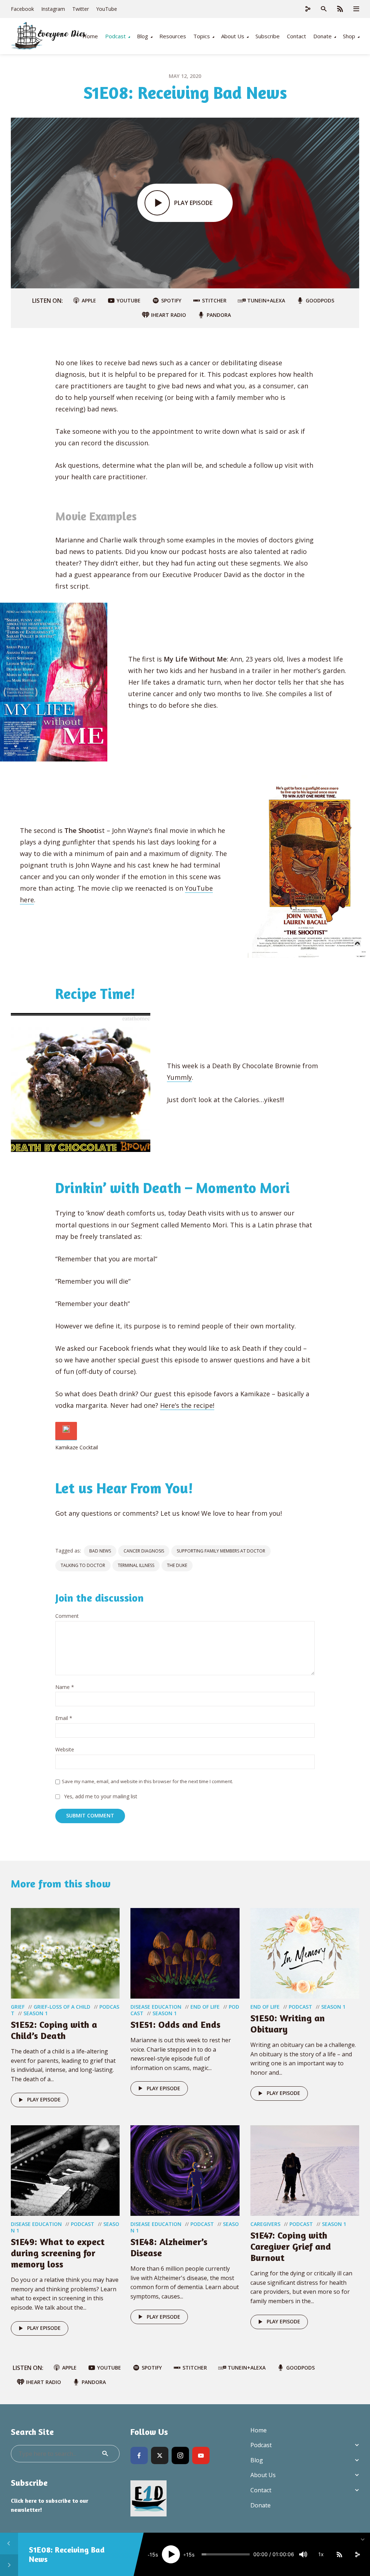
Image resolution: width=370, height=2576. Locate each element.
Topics (202, 36)
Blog (143, 36)
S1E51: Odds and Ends (175, 2024)
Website (65, 1750)
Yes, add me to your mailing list (100, 1797)
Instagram (53, 9)
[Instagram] (180, 2455)
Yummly (179, 1077)
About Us (233, 36)
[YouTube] (201, 2455)
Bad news (100, 1551)
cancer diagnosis (144, 1551)
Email (64, 1718)
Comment (67, 1616)
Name (65, 1687)
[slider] (226, 2554)
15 (152, 2555)
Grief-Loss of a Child (62, 2007)
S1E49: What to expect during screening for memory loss (58, 2253)
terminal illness (136, 1565)
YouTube (107, 9)
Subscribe (268, 36)
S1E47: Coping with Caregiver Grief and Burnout (291, 2246)
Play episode (44, 2099)
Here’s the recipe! (187, 1405)
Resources (173, 36)
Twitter (81, 9)
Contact (296, 36)
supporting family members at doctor (221, 1551)
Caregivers (265, 2224)
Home (90, 36)
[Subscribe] (339, 2554)
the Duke (177, 1565)
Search (105, 2454)
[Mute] (303, 2554)
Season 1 (36, 2013)
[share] (357, 2554)
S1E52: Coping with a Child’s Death (54, 2030)
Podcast (115, 36)
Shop (349, 36)
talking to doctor (83, 1565)
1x (321, 2554)
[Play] (171, 2554)
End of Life (205, 2007)
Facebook (22, 9)
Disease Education (156, 2007)
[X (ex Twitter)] (160, 2455)
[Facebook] (139, 2455)
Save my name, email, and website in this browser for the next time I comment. (147, 1781)
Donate (322, 36)
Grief (18, 2007)
